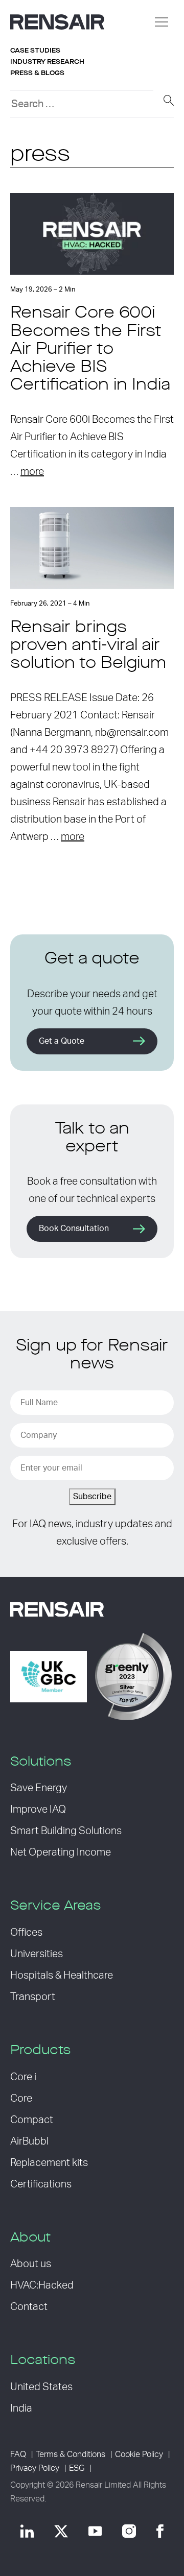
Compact (32, 2120)
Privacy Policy (35, 2468)
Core (21, 2099)
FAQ (18, 2454)
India (21, 2409)
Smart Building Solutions (66, 1831)
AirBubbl (29, 2141)
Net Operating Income (61, 1852)
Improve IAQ (38, 1810)
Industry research (47, 62)
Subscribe (92, 1497)
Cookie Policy (139, 2454)
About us (31, 2264)
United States (41, 2387)
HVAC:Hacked (42, 2285)
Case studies (35, 51)
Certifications (41, 2184)
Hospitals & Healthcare (62, 1976)
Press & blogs (37, 73)
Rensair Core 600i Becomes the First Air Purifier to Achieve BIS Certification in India (90, 350)
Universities (37, 1954)
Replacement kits (49, 2163)
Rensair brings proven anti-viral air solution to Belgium (88, 646)
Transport (33, 1997)
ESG (77, 2468)
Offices (26, 1933)
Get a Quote (62, 1041)
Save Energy (39, 1788)
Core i (23, 2077)
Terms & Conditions (71, 2454)
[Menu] (162, 22)
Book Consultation (74, 1229)
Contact (29, 2307)
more (32, 472)
